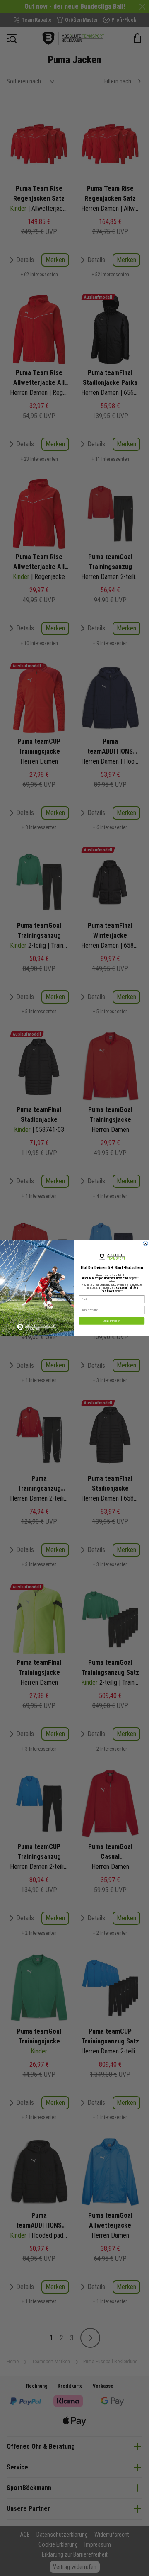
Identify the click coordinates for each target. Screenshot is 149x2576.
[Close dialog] (146, 1244)
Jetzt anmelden (112, 1321)
